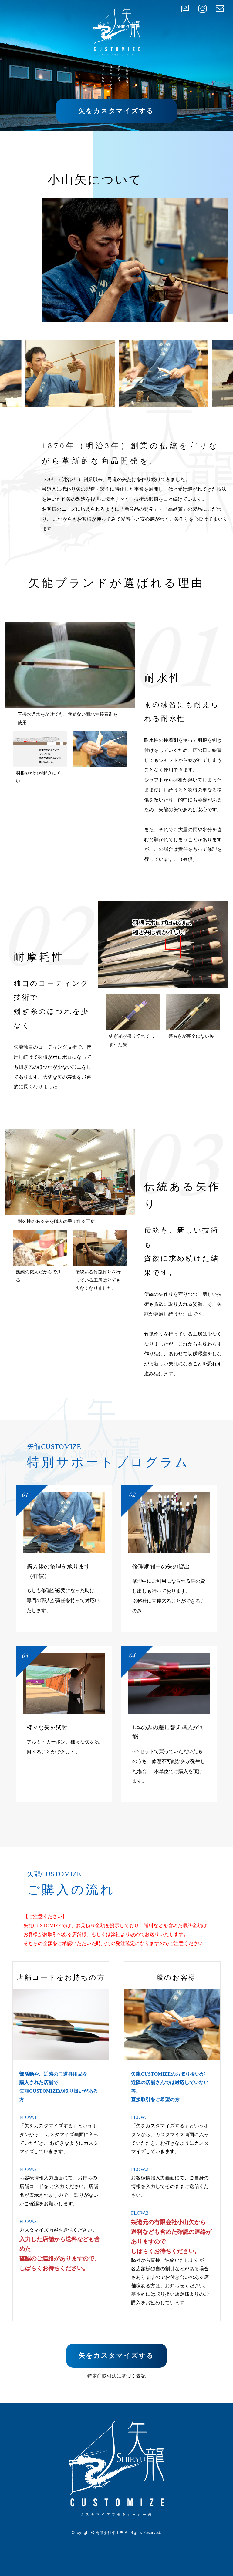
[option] (70, 373)
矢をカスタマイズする (116, 111)
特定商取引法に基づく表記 (116, 2376)
